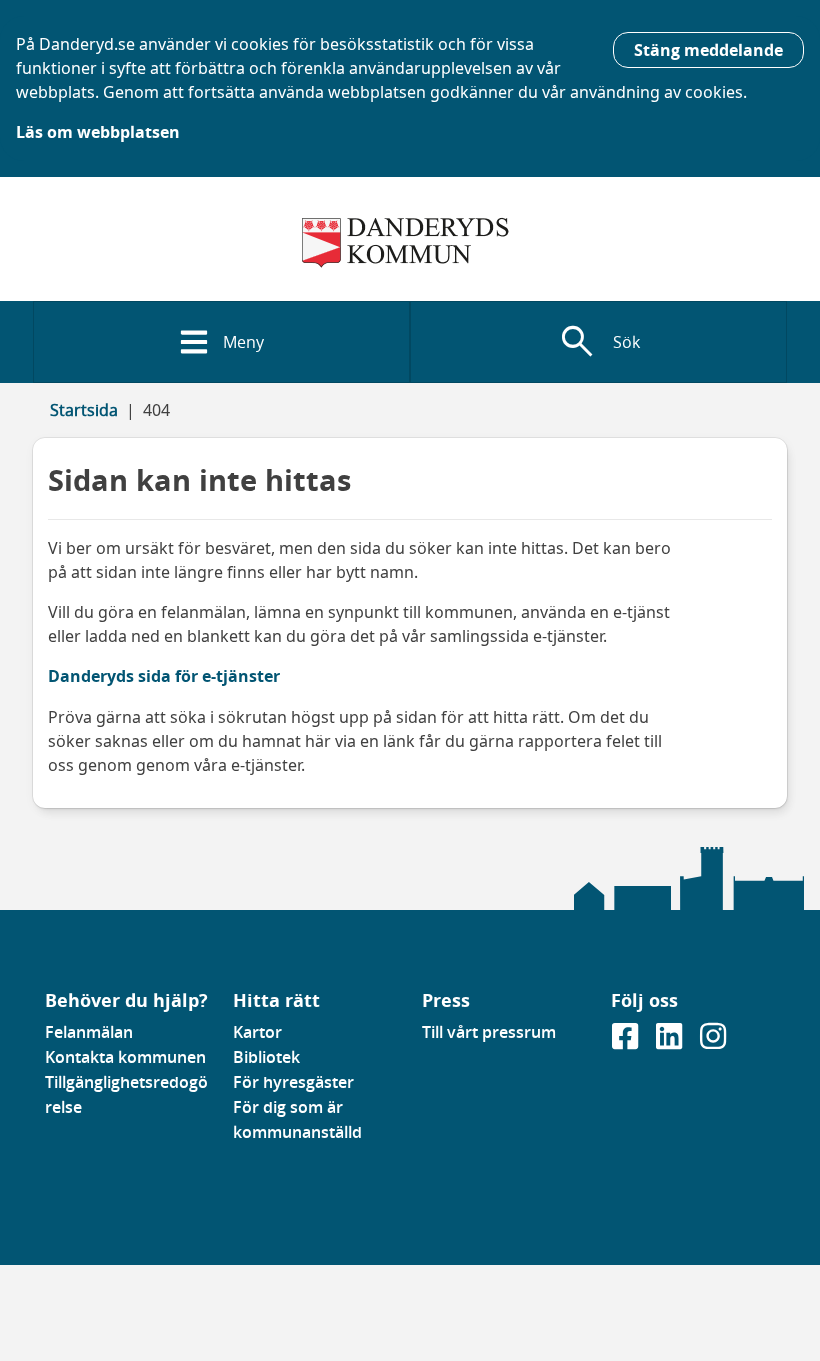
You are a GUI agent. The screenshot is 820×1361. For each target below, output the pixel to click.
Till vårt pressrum (489, 1032)
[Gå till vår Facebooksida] (627, 1042)
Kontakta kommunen (125, 1057)
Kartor (257, 1032)
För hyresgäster (293, 1082)
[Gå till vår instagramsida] (713, 1042)
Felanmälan (89, 1032)
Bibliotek (266, 1057)
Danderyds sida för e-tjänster (164, 676)
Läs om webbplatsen (98, 132)
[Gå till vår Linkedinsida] (671, 1042)
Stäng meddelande (708, 50)
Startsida (84, 410)
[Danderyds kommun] (410, 243)
